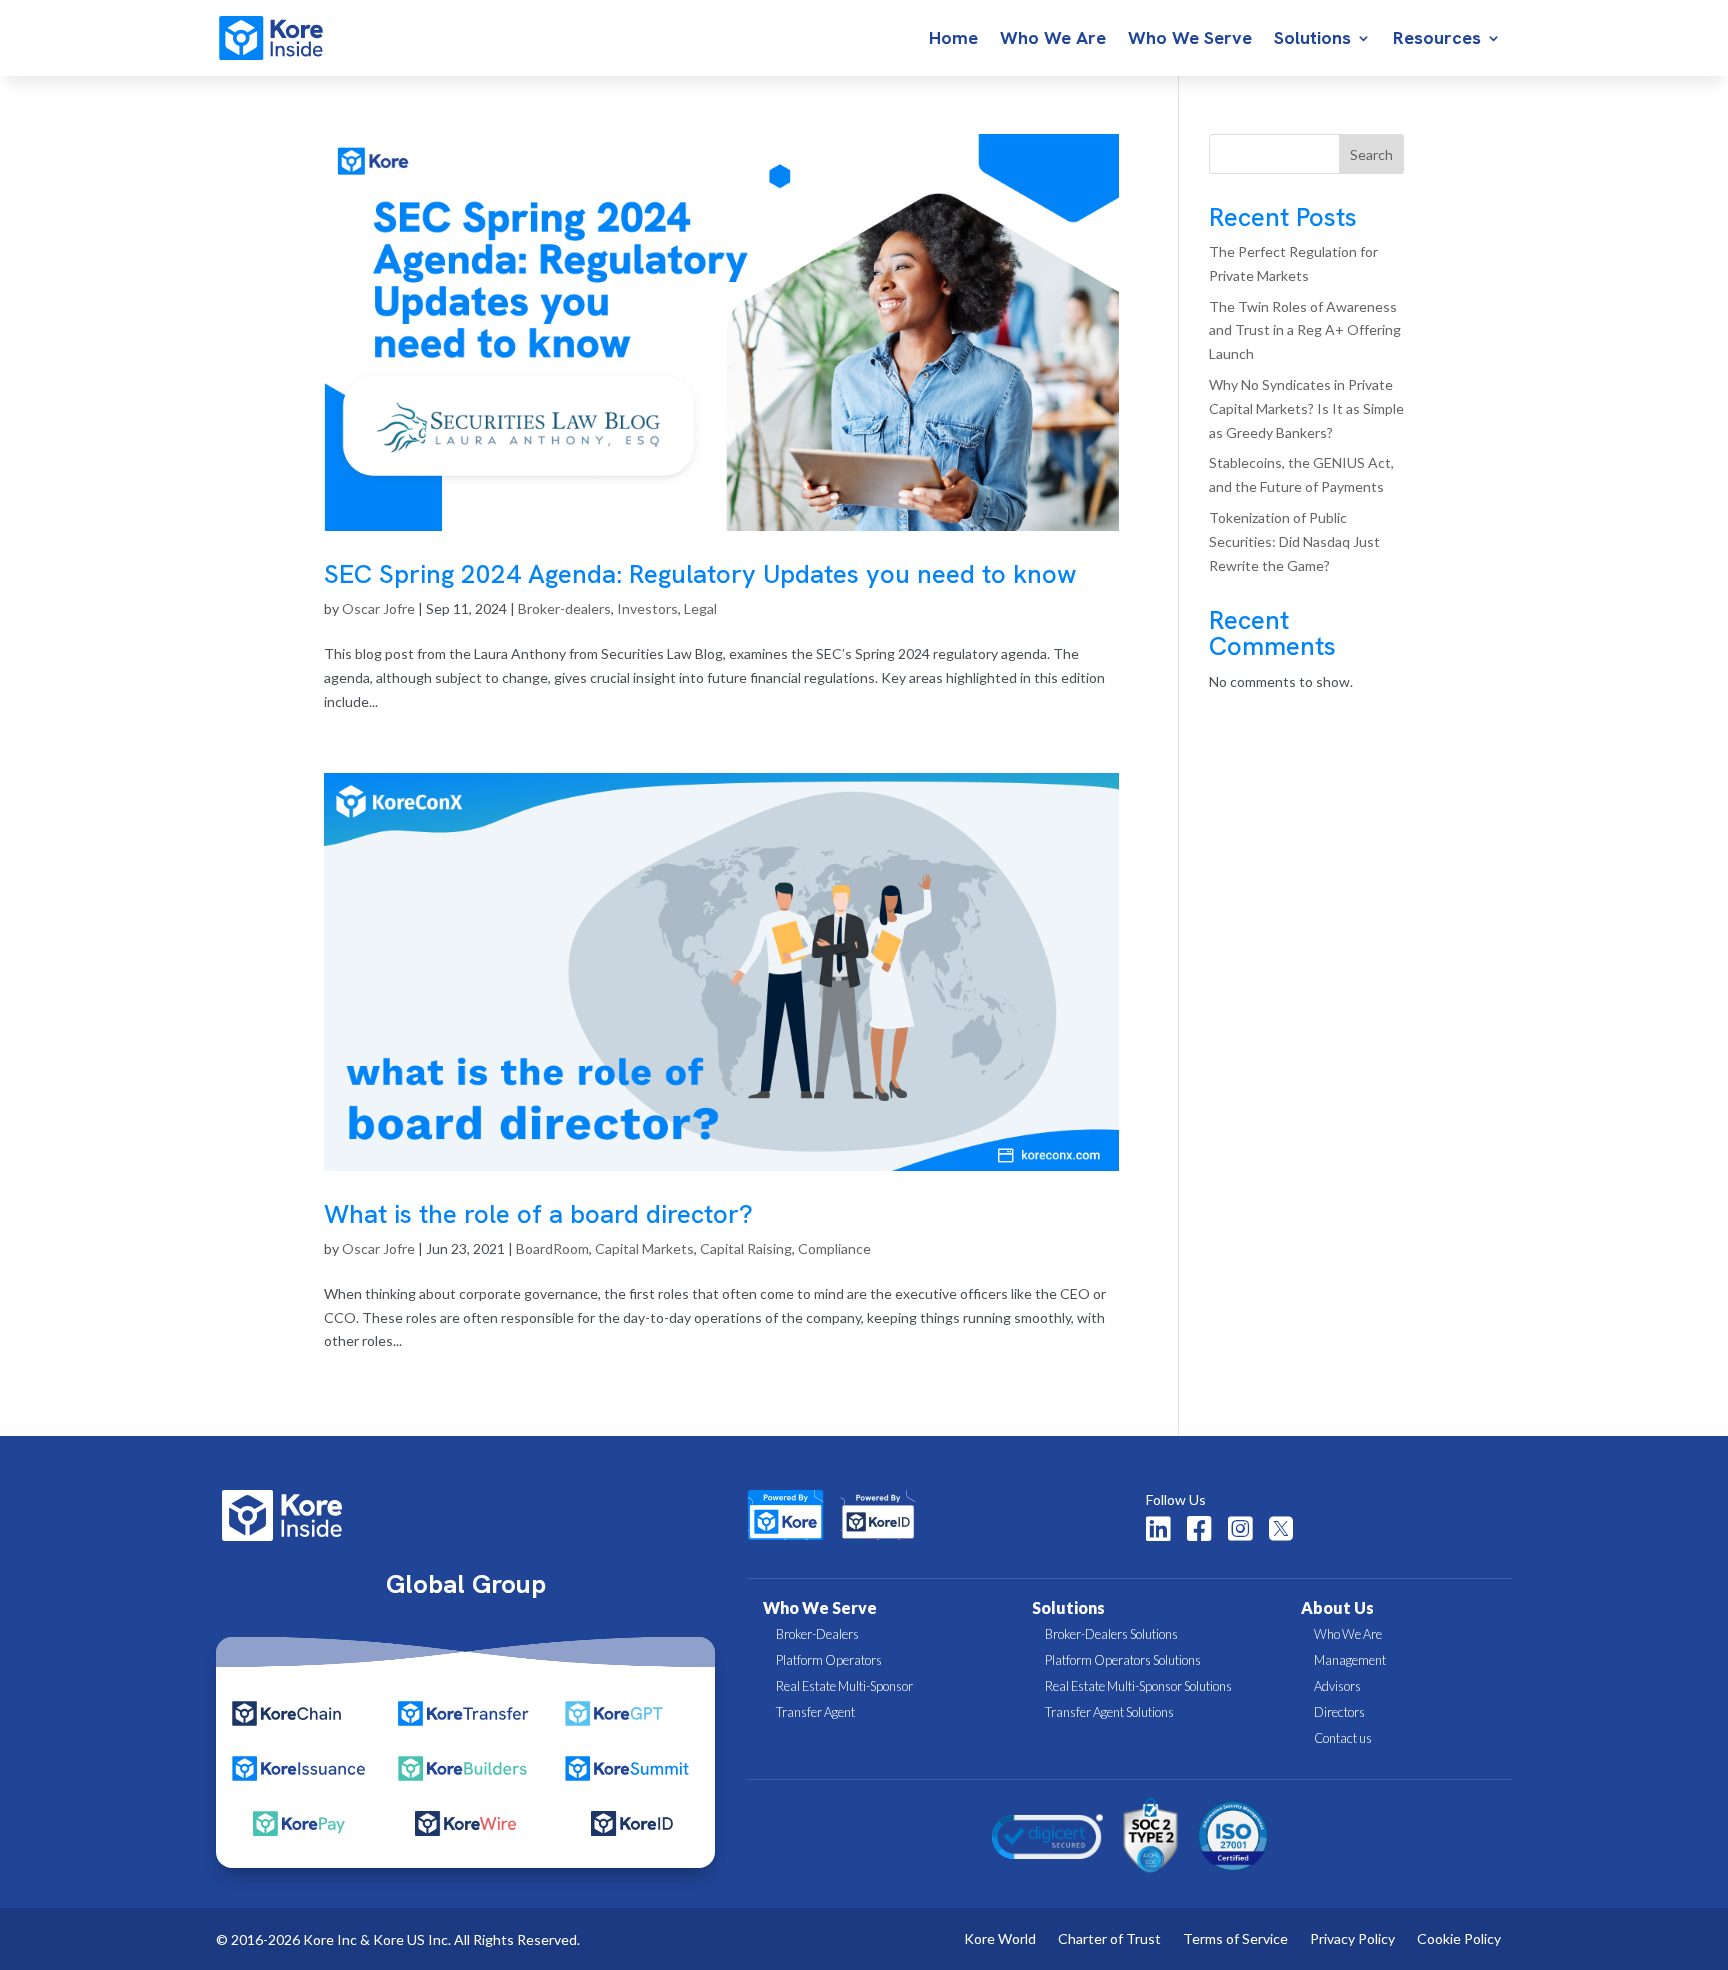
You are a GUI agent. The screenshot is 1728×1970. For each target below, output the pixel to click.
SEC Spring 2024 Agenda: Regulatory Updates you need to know (700, 574)
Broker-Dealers (817, 1634)
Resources (1437, 40)
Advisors (1337, 1686)
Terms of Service (1235, 1939)
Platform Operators (829, 1660)
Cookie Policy (1459, 1939)
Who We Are (1053, 40)
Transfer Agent (815, 1712)
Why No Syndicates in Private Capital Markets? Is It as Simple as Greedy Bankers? (1306, 408)
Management (1350, 1660)
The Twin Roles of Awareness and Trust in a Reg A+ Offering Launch (1305, 330)
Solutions (1312, 40)
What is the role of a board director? (538, 1214)
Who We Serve (1190, 40)
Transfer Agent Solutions (1109, 1712)
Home (953, 40)
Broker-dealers (564, 608)
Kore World (1000, 1939)
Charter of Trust (1109, 1939)
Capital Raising (746, 1248)
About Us (1337, 1607)
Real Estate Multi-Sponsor (844, 1686)
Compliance (834, 1248)
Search (1371, 154)
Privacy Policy (1352, 1939)
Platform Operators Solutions (1123, 1660)
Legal (700, 608)
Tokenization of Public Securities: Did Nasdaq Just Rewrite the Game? (1294, 541)
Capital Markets (644, 1248)
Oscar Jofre (378, 608)
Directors (1339, 1712)
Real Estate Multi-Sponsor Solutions (1138, 1686)
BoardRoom (552, 1248)
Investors (647, 608)
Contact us (1343, 1738)
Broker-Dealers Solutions (1111, 1634)
